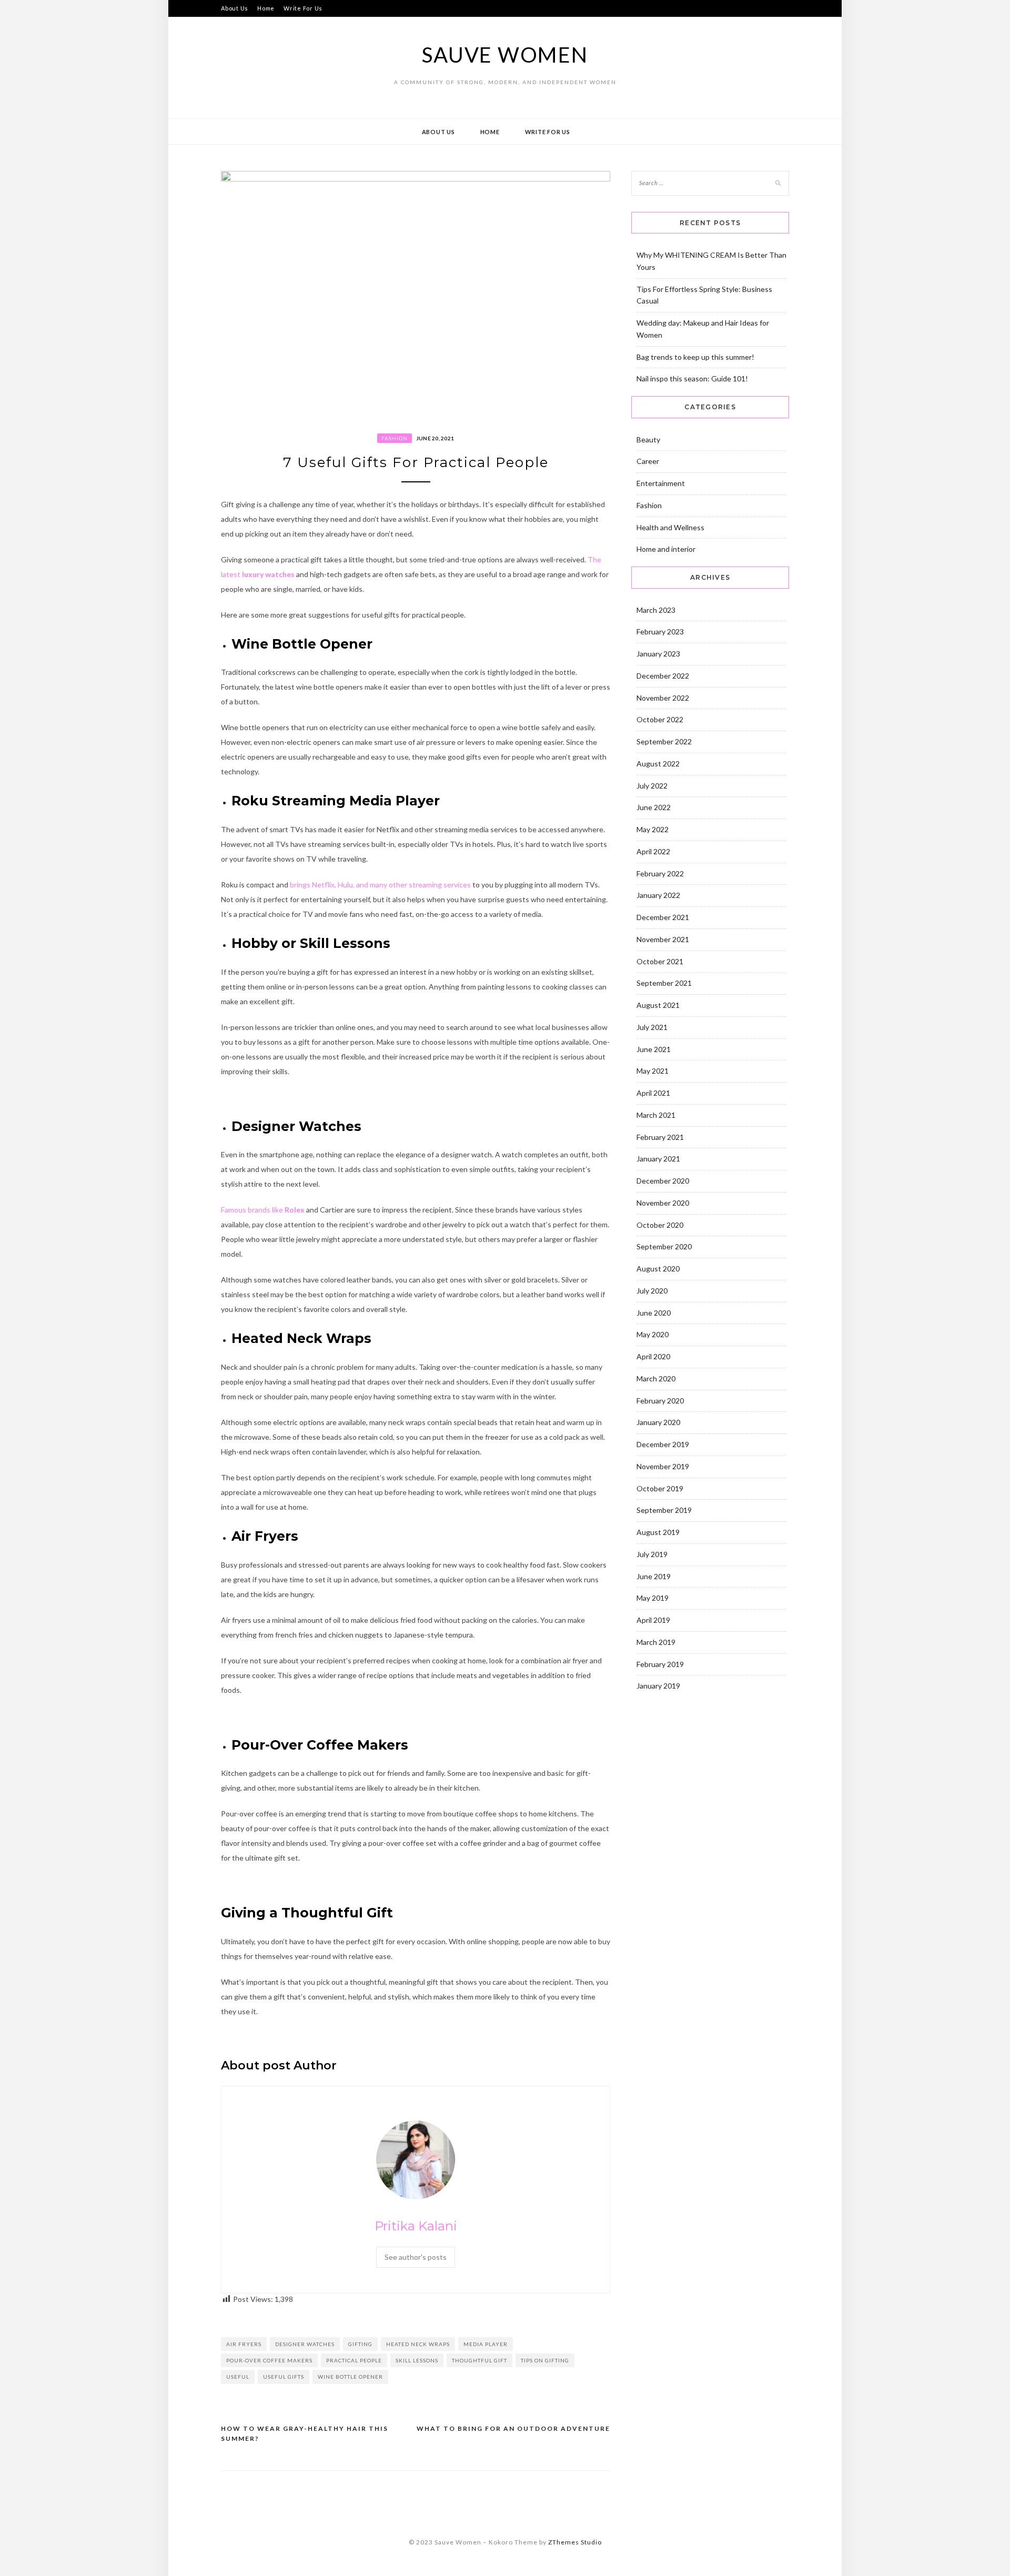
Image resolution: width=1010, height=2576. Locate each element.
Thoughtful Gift (479, 2360)
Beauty (648, 440)
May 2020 (653, 1334)
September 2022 (664, 741)
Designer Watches (305, 2344)
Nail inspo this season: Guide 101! (692, 378)
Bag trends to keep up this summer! (695, 357)
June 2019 (654, 1576)
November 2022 (663, 698)
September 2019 (664, 1510)
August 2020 (658, 1269)
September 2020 (664, 1246)
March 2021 (656, 1115)
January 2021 (658, 1159)
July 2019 (652, 1554)
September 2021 (664, 983)
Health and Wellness (670, 527)
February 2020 (660, 1401)
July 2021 (652, 1027)
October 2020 (660, 1225)
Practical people (354, 2360)
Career (648, 461)
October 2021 (660, 961)
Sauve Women (505, 55)
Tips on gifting (545, 2360)
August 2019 (658, 1532)
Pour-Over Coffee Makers (269, 2360)
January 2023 (658, 654)
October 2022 (660, 719)
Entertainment (661, 483)
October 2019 (660, 1488)
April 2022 (653, 851)
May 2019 (653, 1598)
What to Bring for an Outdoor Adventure (513, 2428)
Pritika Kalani (416, 2226)
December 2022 (663, 676)
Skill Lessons (417, 2360)
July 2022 (652, 786)
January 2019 (658, 1686)
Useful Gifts (284, 2377)
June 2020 (654, 1313)
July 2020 (652, 1291)
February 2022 (660, 873)
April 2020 (653, 1356)
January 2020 (658, 1422)
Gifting (360, 2344)
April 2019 (653, 1620)
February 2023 (660, 632)
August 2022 (658, 764)
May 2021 (653, 1071)
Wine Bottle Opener (350, 2377)
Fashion (395, 438)
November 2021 (663, 939)
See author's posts (416, 2257)
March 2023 (656, 610)
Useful (238, 2377)
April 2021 (653, 1093)
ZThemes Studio (575, 2542)
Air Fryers (244, 2344)
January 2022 (658, 895)
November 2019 (663, 1466)
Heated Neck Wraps (418, 2344)
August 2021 (658, 1005)
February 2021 (660, 1137)
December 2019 (663, 1444)
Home (266, 8)
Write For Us (303, 8)
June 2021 (654, 1049)
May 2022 (653, 829)
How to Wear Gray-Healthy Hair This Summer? (305, 2434)
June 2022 (654, 807)
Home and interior (666, 549)
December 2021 (663, 917)
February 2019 (660, 1664)
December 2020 (663, 1181)
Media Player (486, 2344)
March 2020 (656, 1378)
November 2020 (663, 1203)
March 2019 (656, 1642)
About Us (235, 8)
